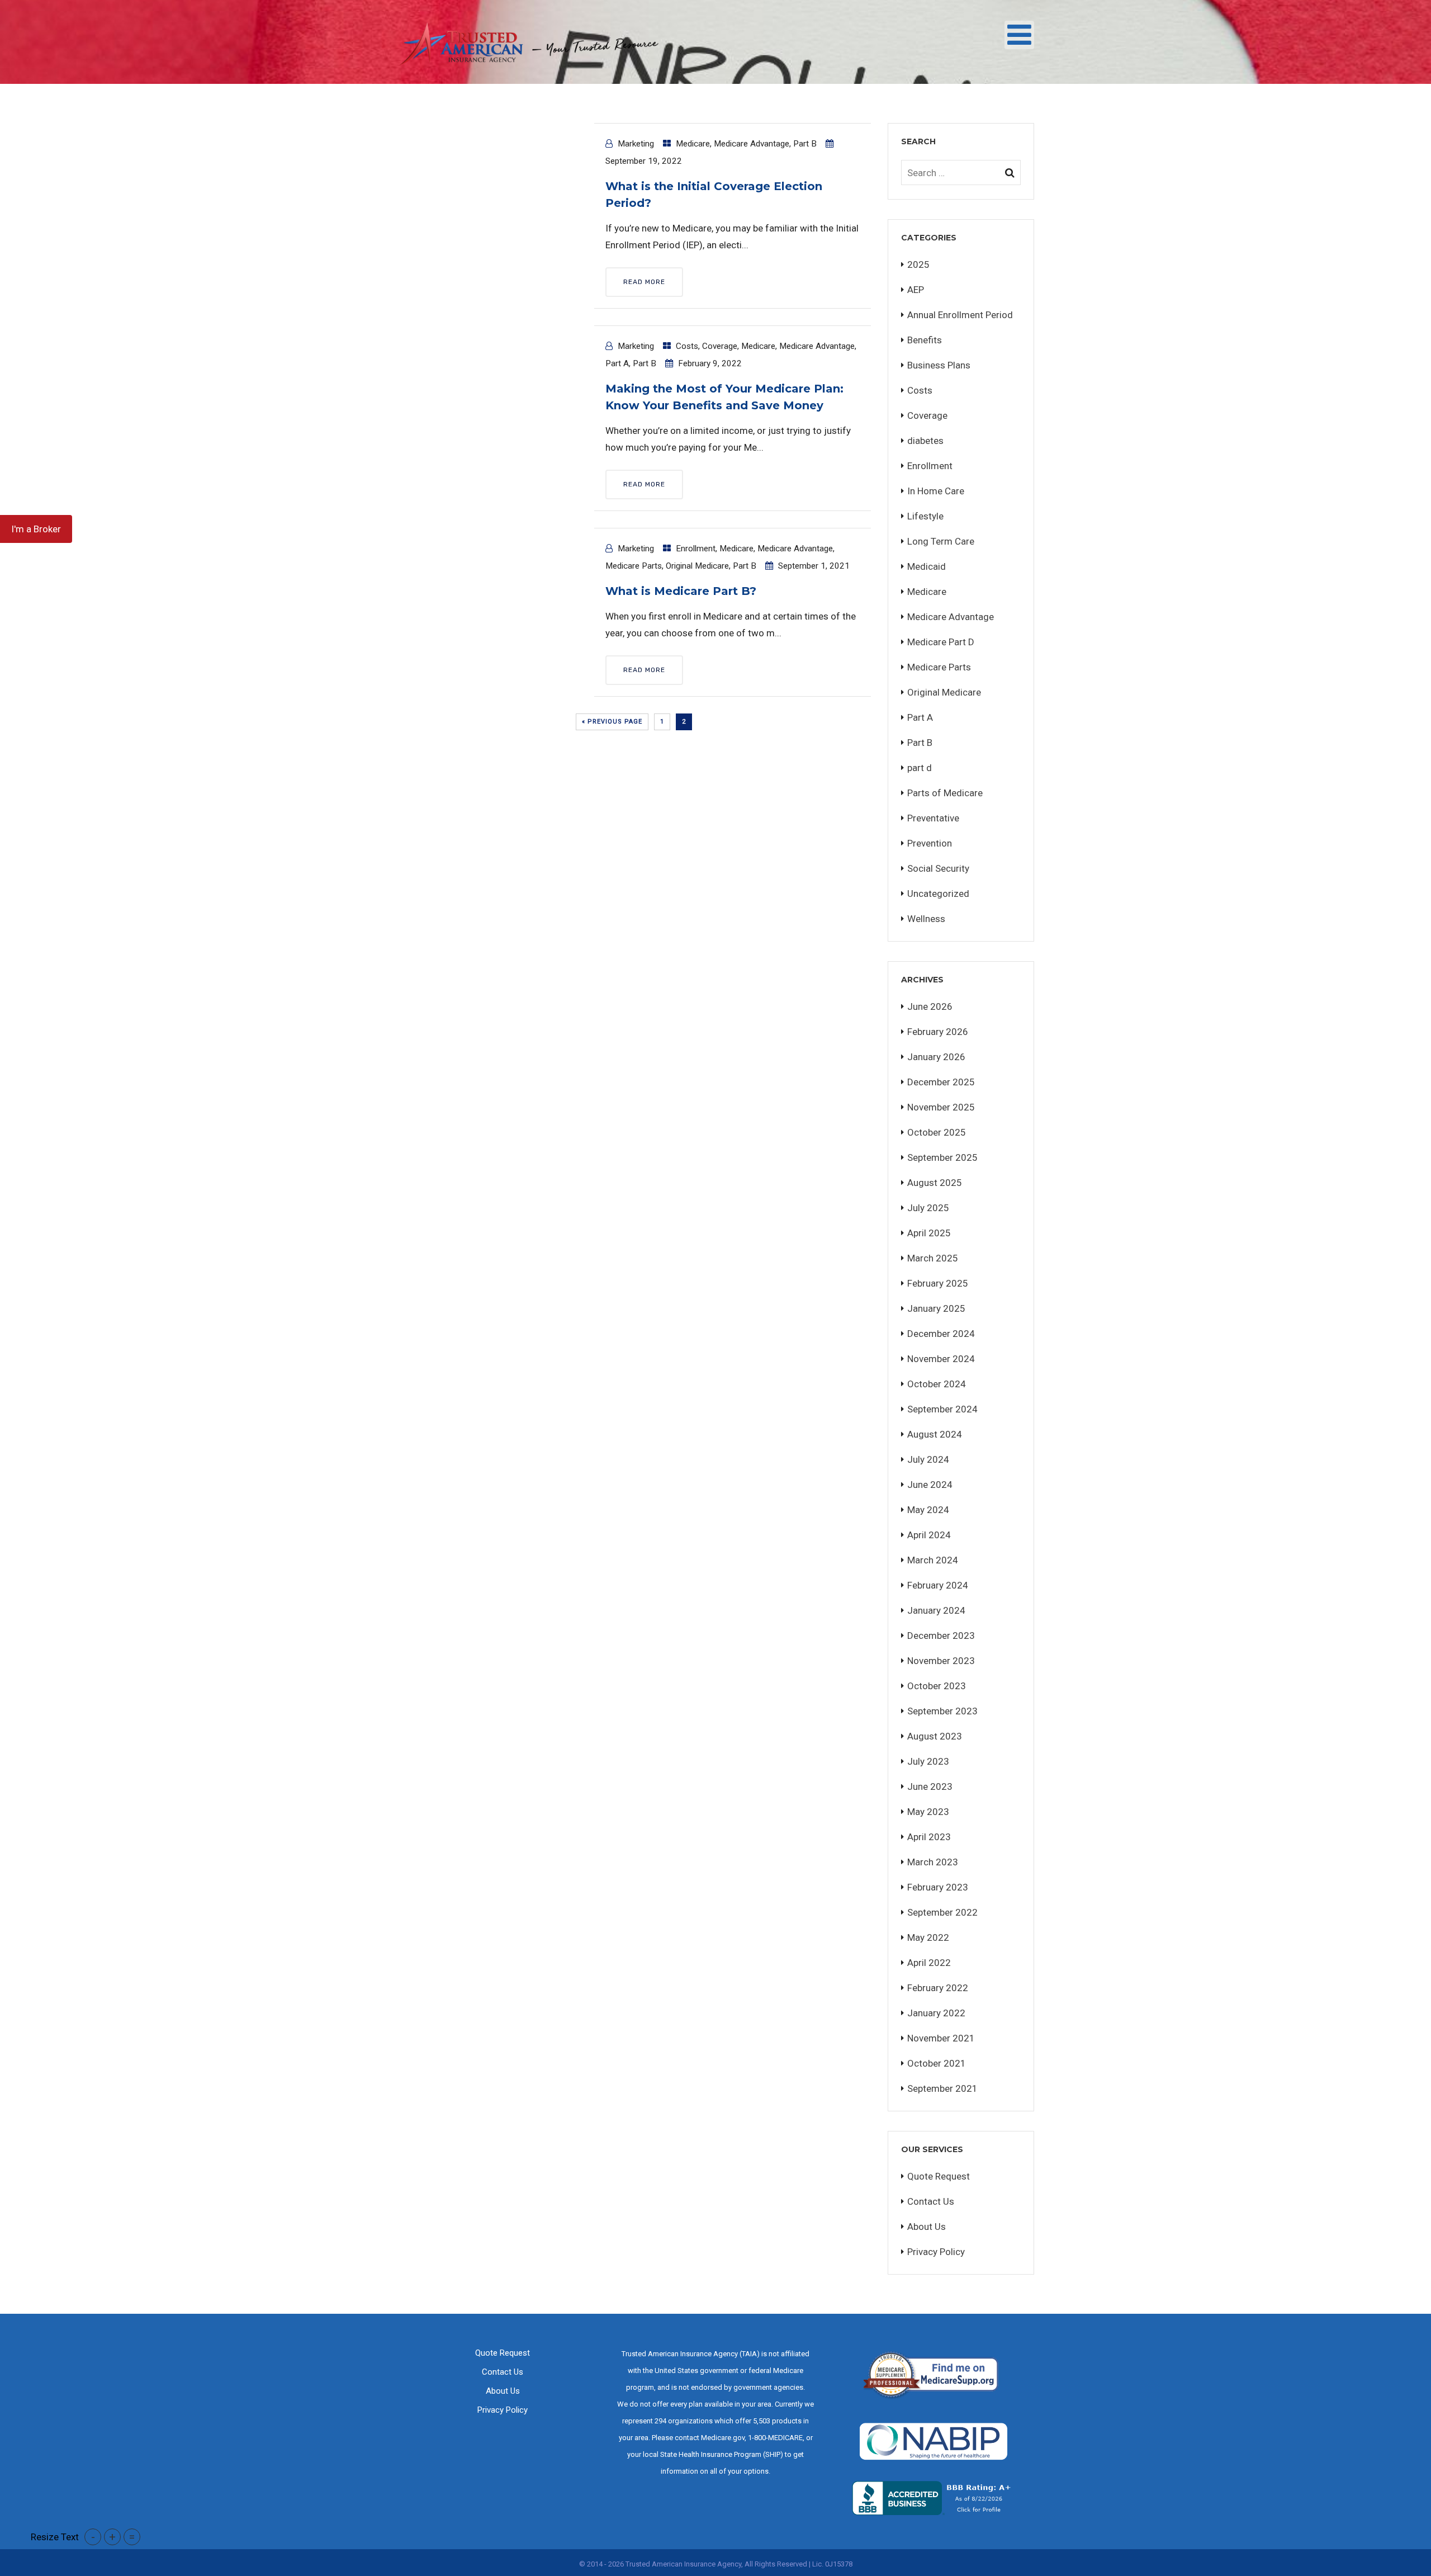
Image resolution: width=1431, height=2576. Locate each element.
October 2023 (937, 1686)
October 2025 (937, 1132)
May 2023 (928, 1812)
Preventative (933, 818)
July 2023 (928, 1761)
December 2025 (941, 1082)
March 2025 (933, 1258)
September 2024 (942, 1409)
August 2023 (935, 1736)
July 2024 (928, 1459)
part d (920, 768)
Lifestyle (925, 516)
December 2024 (941, 1334)
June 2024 (930, 1485)
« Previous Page (612, 722)
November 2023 (941, 1661)
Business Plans (939, 365)
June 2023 (930, 1786)
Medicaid (927, 566)
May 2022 (928, 1937)
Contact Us (931, 2201)
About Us (927, 2227)
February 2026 (938, 1032)
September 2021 (942, 2088)
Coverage (720, 346)
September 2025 (942, 1157)
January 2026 (936, 1057)
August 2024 (935, 1434)
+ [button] (112, 2537)
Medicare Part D (941, 642)
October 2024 (937, 1384)
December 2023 (941, 1636)
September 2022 (942, 1912)
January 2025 (936, 1308)
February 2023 (938, 1887)
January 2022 (936, 2013)
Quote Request (939, 2176)
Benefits (925, 340)
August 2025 (935, 1183)
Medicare (693, 144)
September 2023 (942, 1711)
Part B (805, 144)
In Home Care (936, 491)
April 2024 (929, 1535)
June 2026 (930, 1006)
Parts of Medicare (945, 793)
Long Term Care (941, 541)
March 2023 (933, 1862)
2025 (918, 264)
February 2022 (938, 1988)
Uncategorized (938, 894)
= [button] (132, 2537)
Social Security (938, 868)
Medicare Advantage (752, 144)
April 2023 (929, 1837)
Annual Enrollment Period (960, 315)
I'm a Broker (36, 529)
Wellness (926, 919)
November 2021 (941, 2038)
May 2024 (928, 1510)
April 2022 (929, 1963)
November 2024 (941, 1359)
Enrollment (696, 549)
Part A (617, 363)
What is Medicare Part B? (681, 591)
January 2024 (936, 1610)
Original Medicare (697, 566)
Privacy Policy (936, 2252)
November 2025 (941, 1107)
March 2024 (933, 1560)
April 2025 (929, 1233)
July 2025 (928, 1208)
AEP (916, 290)
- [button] (93, 2537)
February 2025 (938, 1283)
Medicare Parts (634, 566)
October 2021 (937, 2063)
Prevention (930, 843)
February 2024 (938, 1585)
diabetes (925, 441)
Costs (687, 346)
